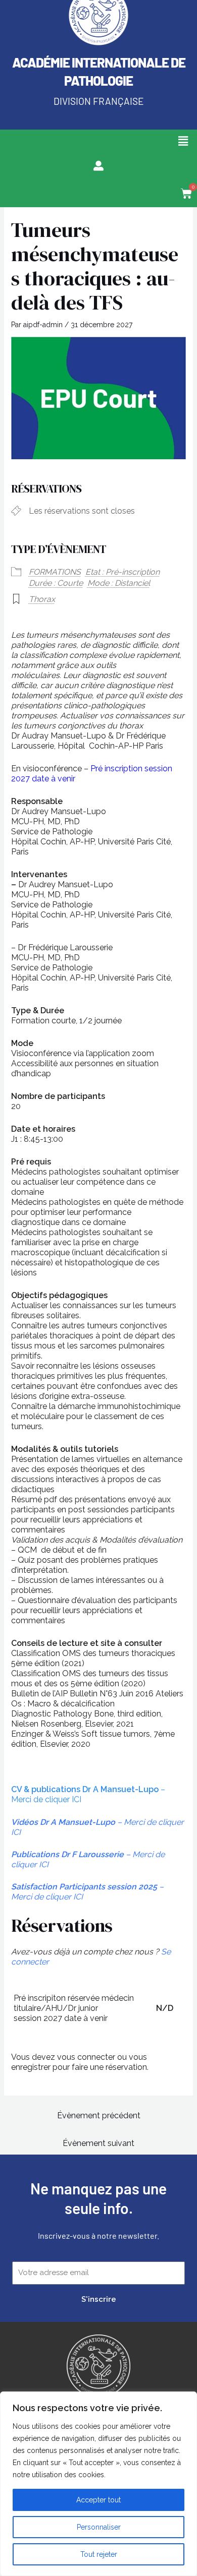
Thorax (42, 599)
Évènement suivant (98, 2143)
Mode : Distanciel (119, 583)
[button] (183, 141)
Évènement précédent (99, 2115)
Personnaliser (99, 2527)
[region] (98, 2484)
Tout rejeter (99, 2554)
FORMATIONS (55, 572)
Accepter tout (98, 2500)
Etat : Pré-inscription (122, 572)
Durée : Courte (56, 583)
